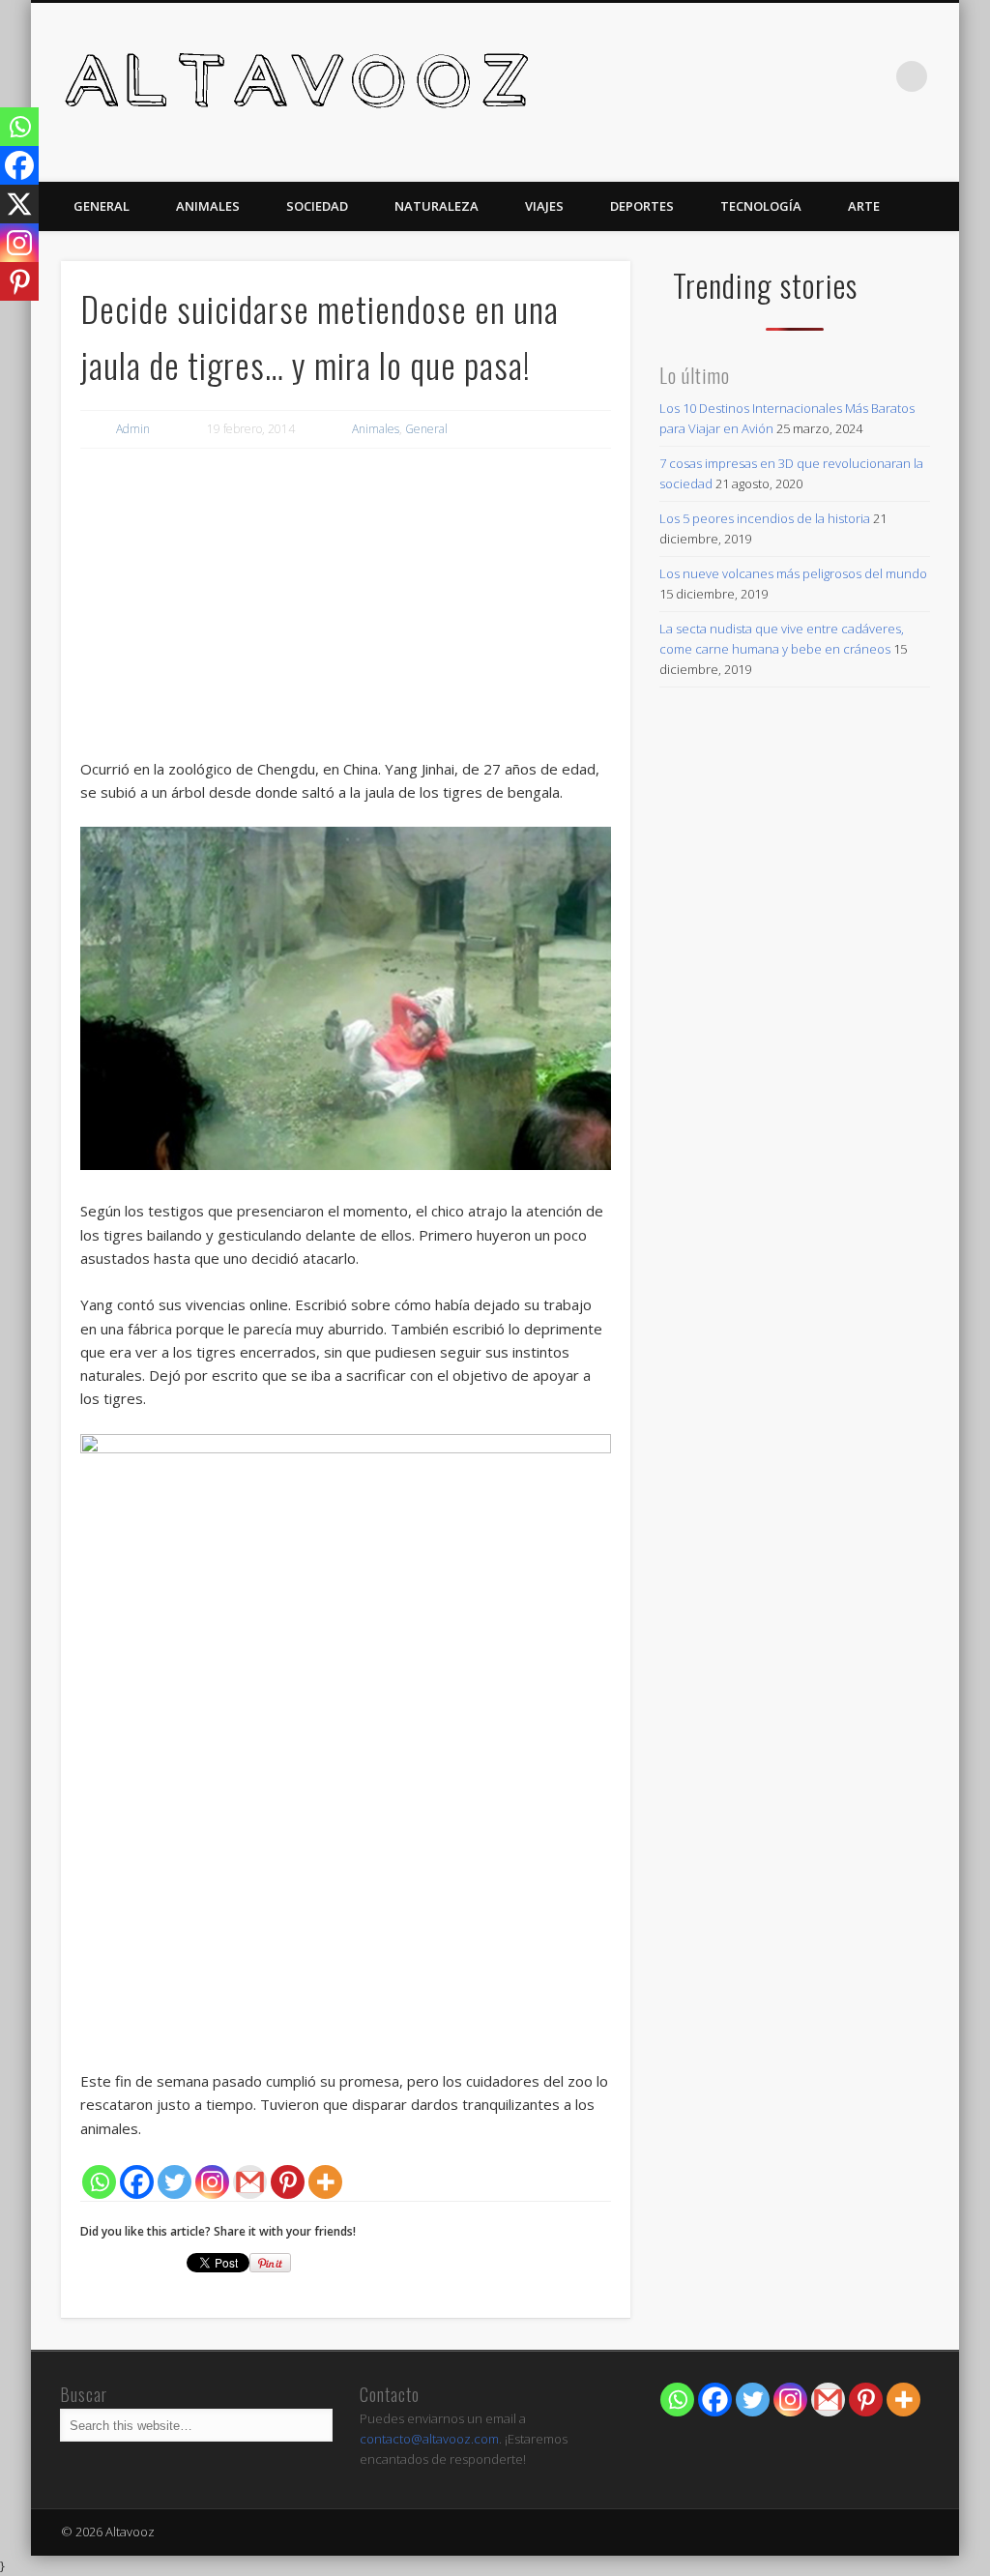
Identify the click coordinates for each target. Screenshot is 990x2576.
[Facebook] (137, 2182)
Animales (208, 206)
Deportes (642, 206)
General (102, 206)
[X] (19, 204)
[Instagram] (212, 2182)
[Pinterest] (288, 2182)
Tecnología (761, 206)
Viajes (544, 206)
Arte (864, 206)
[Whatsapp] (99, 2182)
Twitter (872, 76)
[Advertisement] (346, 607)
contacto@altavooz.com (429, 2439)
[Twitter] (175, 2182)
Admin (133, 429)
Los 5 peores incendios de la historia (765, 518)
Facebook (832, 76)
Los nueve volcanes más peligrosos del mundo (793, 573)
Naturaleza (437, 206)
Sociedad (317, 206)
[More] (325, 2182)
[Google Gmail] (828, 2400)
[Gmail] (250, 2182)
